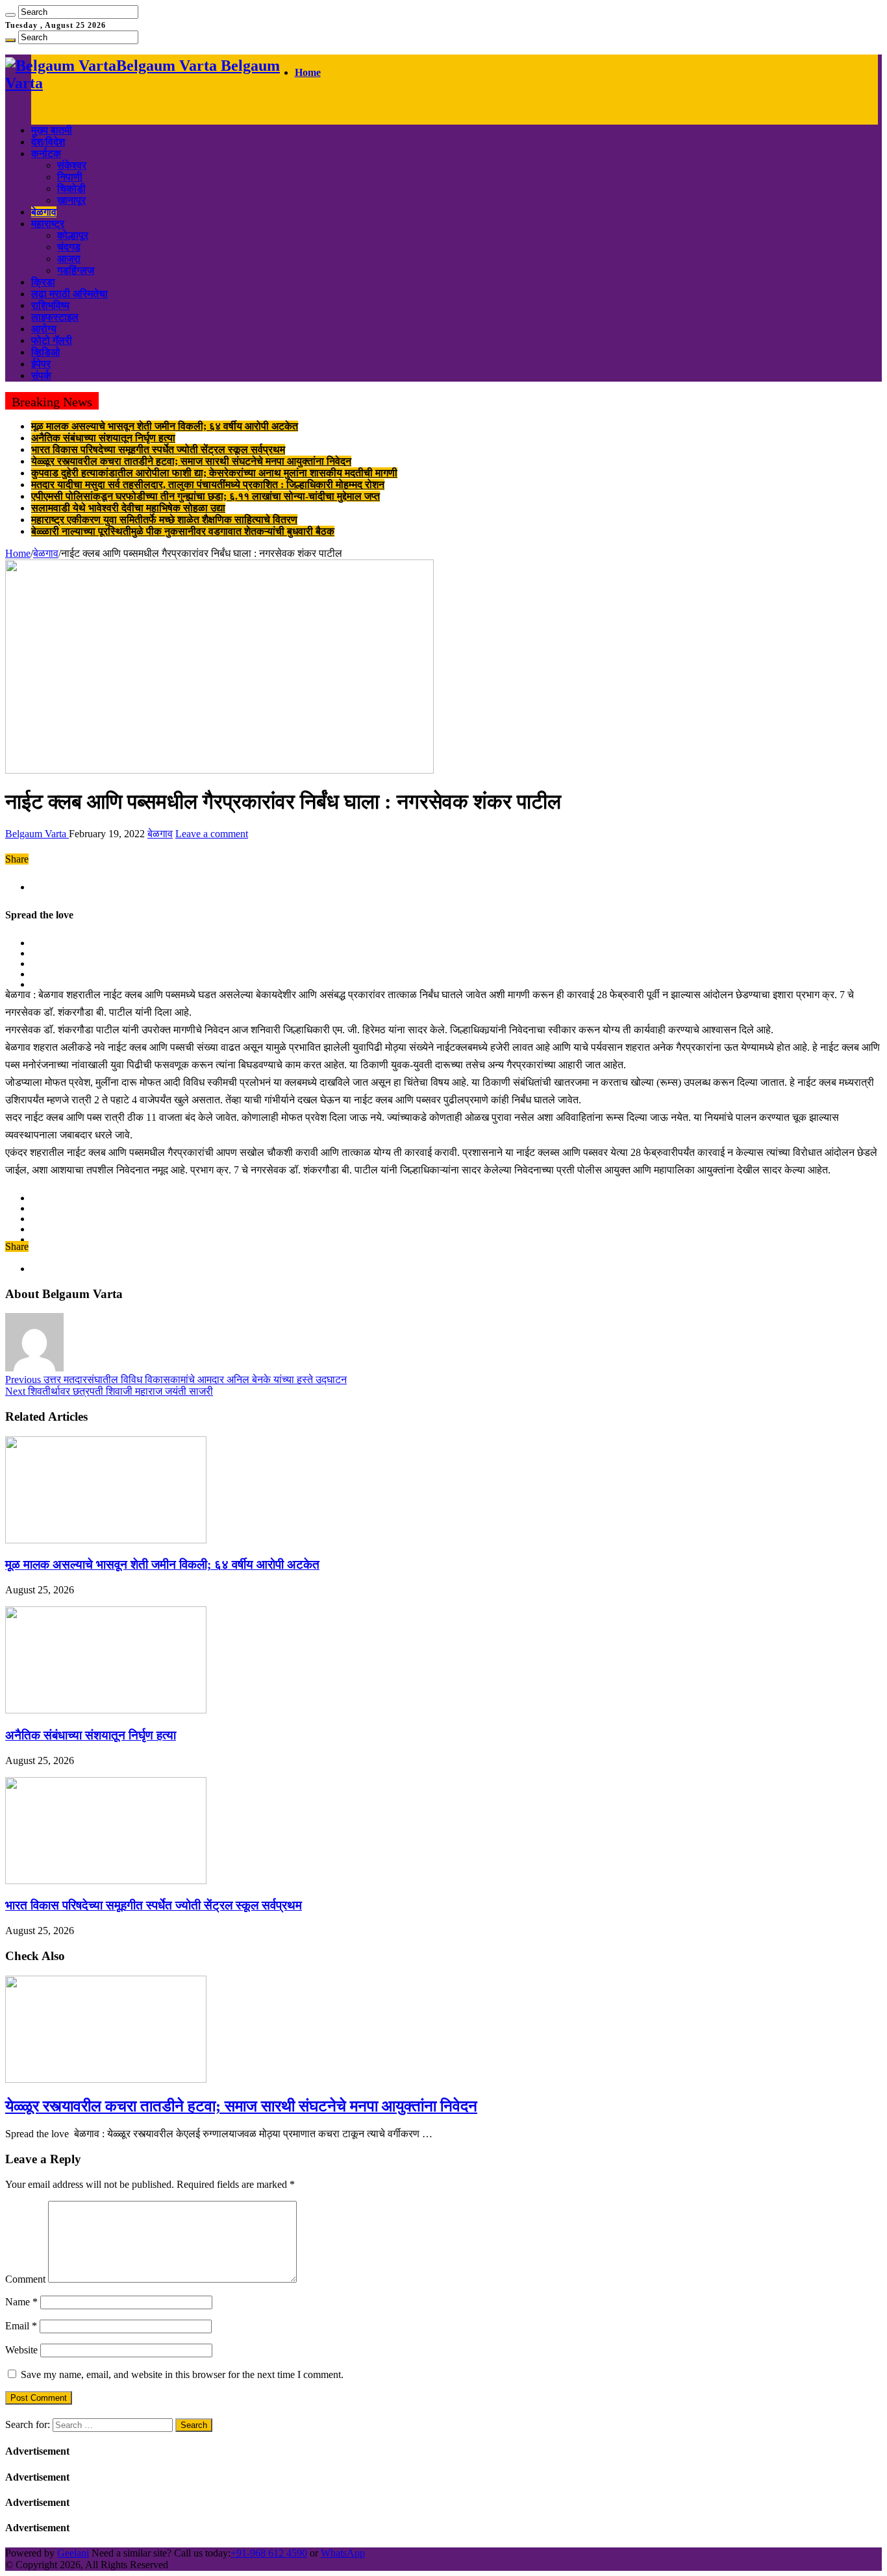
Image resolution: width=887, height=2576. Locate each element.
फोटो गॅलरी (52, 340)
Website (21, 2350)
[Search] (10, 15)
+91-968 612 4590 (269, 2553)
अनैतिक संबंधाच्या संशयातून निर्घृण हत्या (103, 438)
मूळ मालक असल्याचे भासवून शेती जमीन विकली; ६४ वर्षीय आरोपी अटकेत (165, 426)
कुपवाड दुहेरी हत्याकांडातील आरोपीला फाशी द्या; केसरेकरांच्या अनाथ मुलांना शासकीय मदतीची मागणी (214, 473)
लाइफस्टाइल (55, 317)
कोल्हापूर (73, 235)
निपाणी (70, 177)
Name (21, 2302)
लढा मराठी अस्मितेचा (69, 294)
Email (21, 2326)
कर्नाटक (46, 153)
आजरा (69, 259)
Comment (25, 2279)
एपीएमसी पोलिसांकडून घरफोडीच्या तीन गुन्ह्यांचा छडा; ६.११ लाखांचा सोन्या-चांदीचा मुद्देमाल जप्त (206, 496)
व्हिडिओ (45, 352)
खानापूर (71, 200)
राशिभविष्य (50, 305)
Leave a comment (212, 834)
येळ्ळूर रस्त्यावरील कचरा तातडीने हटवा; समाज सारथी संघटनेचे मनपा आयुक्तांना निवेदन (191, 461)
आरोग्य (44, 329)
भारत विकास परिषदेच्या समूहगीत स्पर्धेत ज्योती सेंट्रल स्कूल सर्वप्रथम (158, 449)
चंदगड (69, 247)
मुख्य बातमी (52, 130)
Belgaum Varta (37, 834)
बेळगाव (44, 212)
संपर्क (41, 375)
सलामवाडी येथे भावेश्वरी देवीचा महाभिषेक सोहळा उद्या (128, 508)
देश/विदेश (48, 142)
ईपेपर (41, 364)
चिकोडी (71, 189)
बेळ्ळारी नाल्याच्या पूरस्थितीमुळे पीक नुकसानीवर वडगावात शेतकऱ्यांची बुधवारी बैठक (183, 531)
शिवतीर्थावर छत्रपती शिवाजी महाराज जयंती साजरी (109, 1391)
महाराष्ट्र (48, 224)
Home (308, 72)
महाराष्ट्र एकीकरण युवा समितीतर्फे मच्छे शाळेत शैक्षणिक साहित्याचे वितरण (164, 520)
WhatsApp (343, 2553)
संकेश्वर (72, 165)
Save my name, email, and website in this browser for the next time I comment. (182, 2374)
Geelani (73, 2553)
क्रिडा (43, 282)
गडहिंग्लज (76, 270)
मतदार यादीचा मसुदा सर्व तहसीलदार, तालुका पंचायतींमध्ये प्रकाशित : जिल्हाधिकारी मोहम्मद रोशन (208, 485)
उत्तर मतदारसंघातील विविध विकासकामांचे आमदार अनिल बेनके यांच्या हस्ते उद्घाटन (176, 1380)
